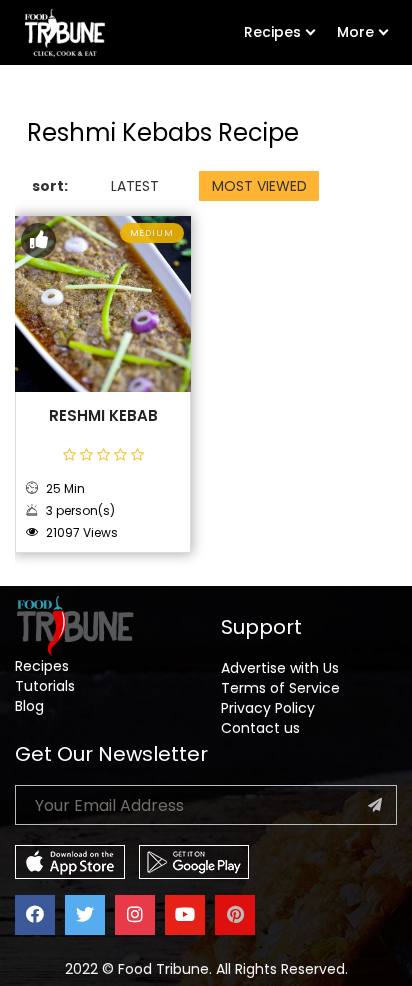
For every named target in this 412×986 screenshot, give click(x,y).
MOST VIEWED (259, 186)
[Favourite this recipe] (38, 240)
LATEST (135, 186)
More (355, 32)
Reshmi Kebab (103, 416)
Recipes (272, 32)
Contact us (260, 728)
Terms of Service (280, 688)
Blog (29, 706)
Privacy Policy (268, 708)
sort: (50, 186)
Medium (152, 233)
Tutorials (45, 686)
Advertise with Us (280, 668)
